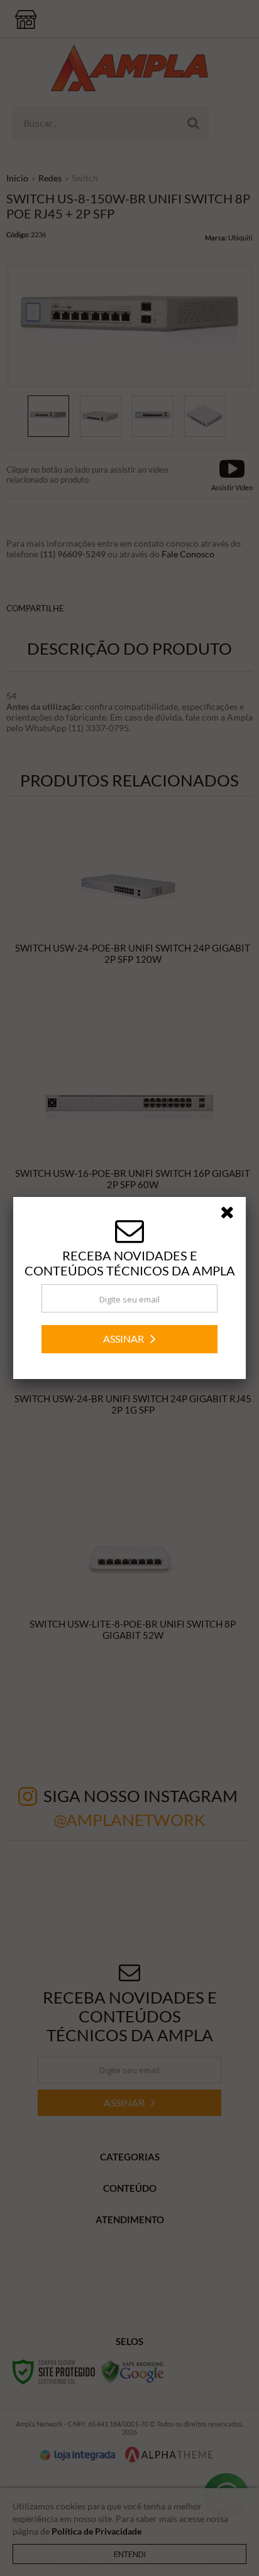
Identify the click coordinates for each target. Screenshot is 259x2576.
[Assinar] (129, 1339)
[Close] (231, 1215)
